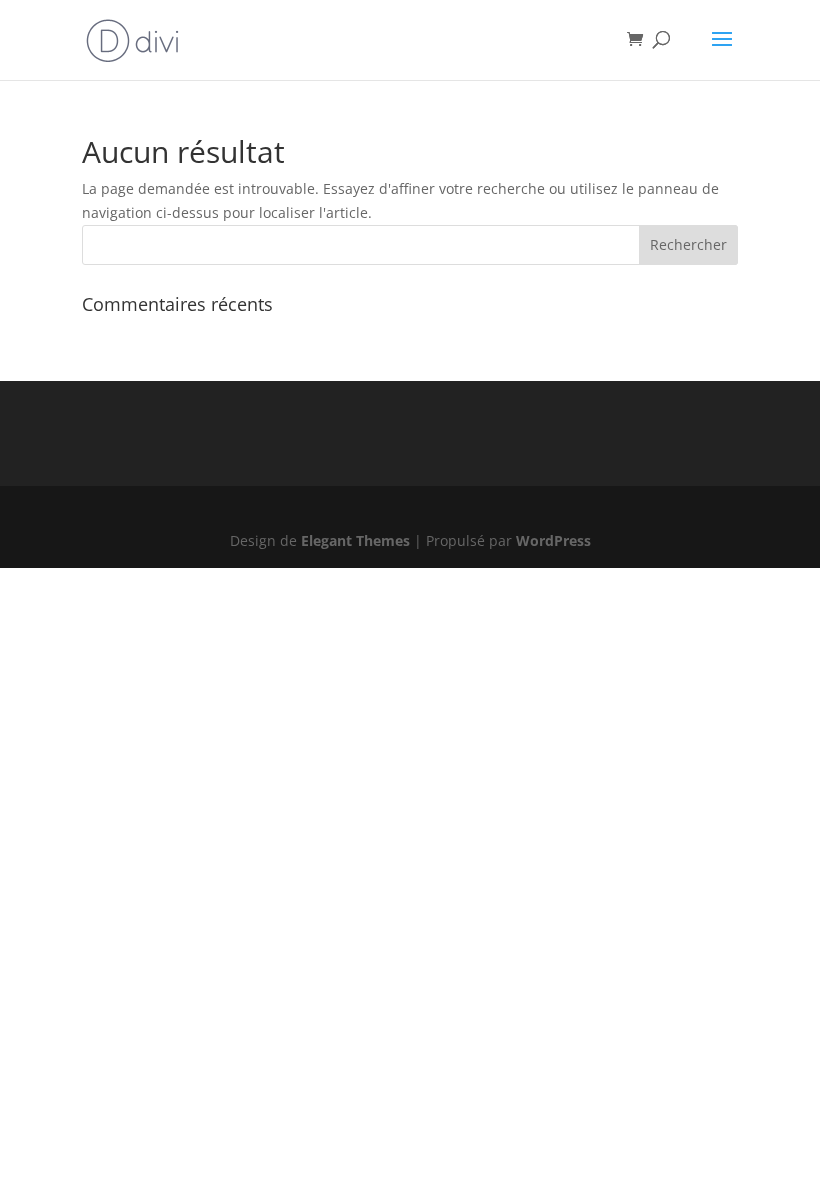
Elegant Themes (355, 540)
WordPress (553, 540)
